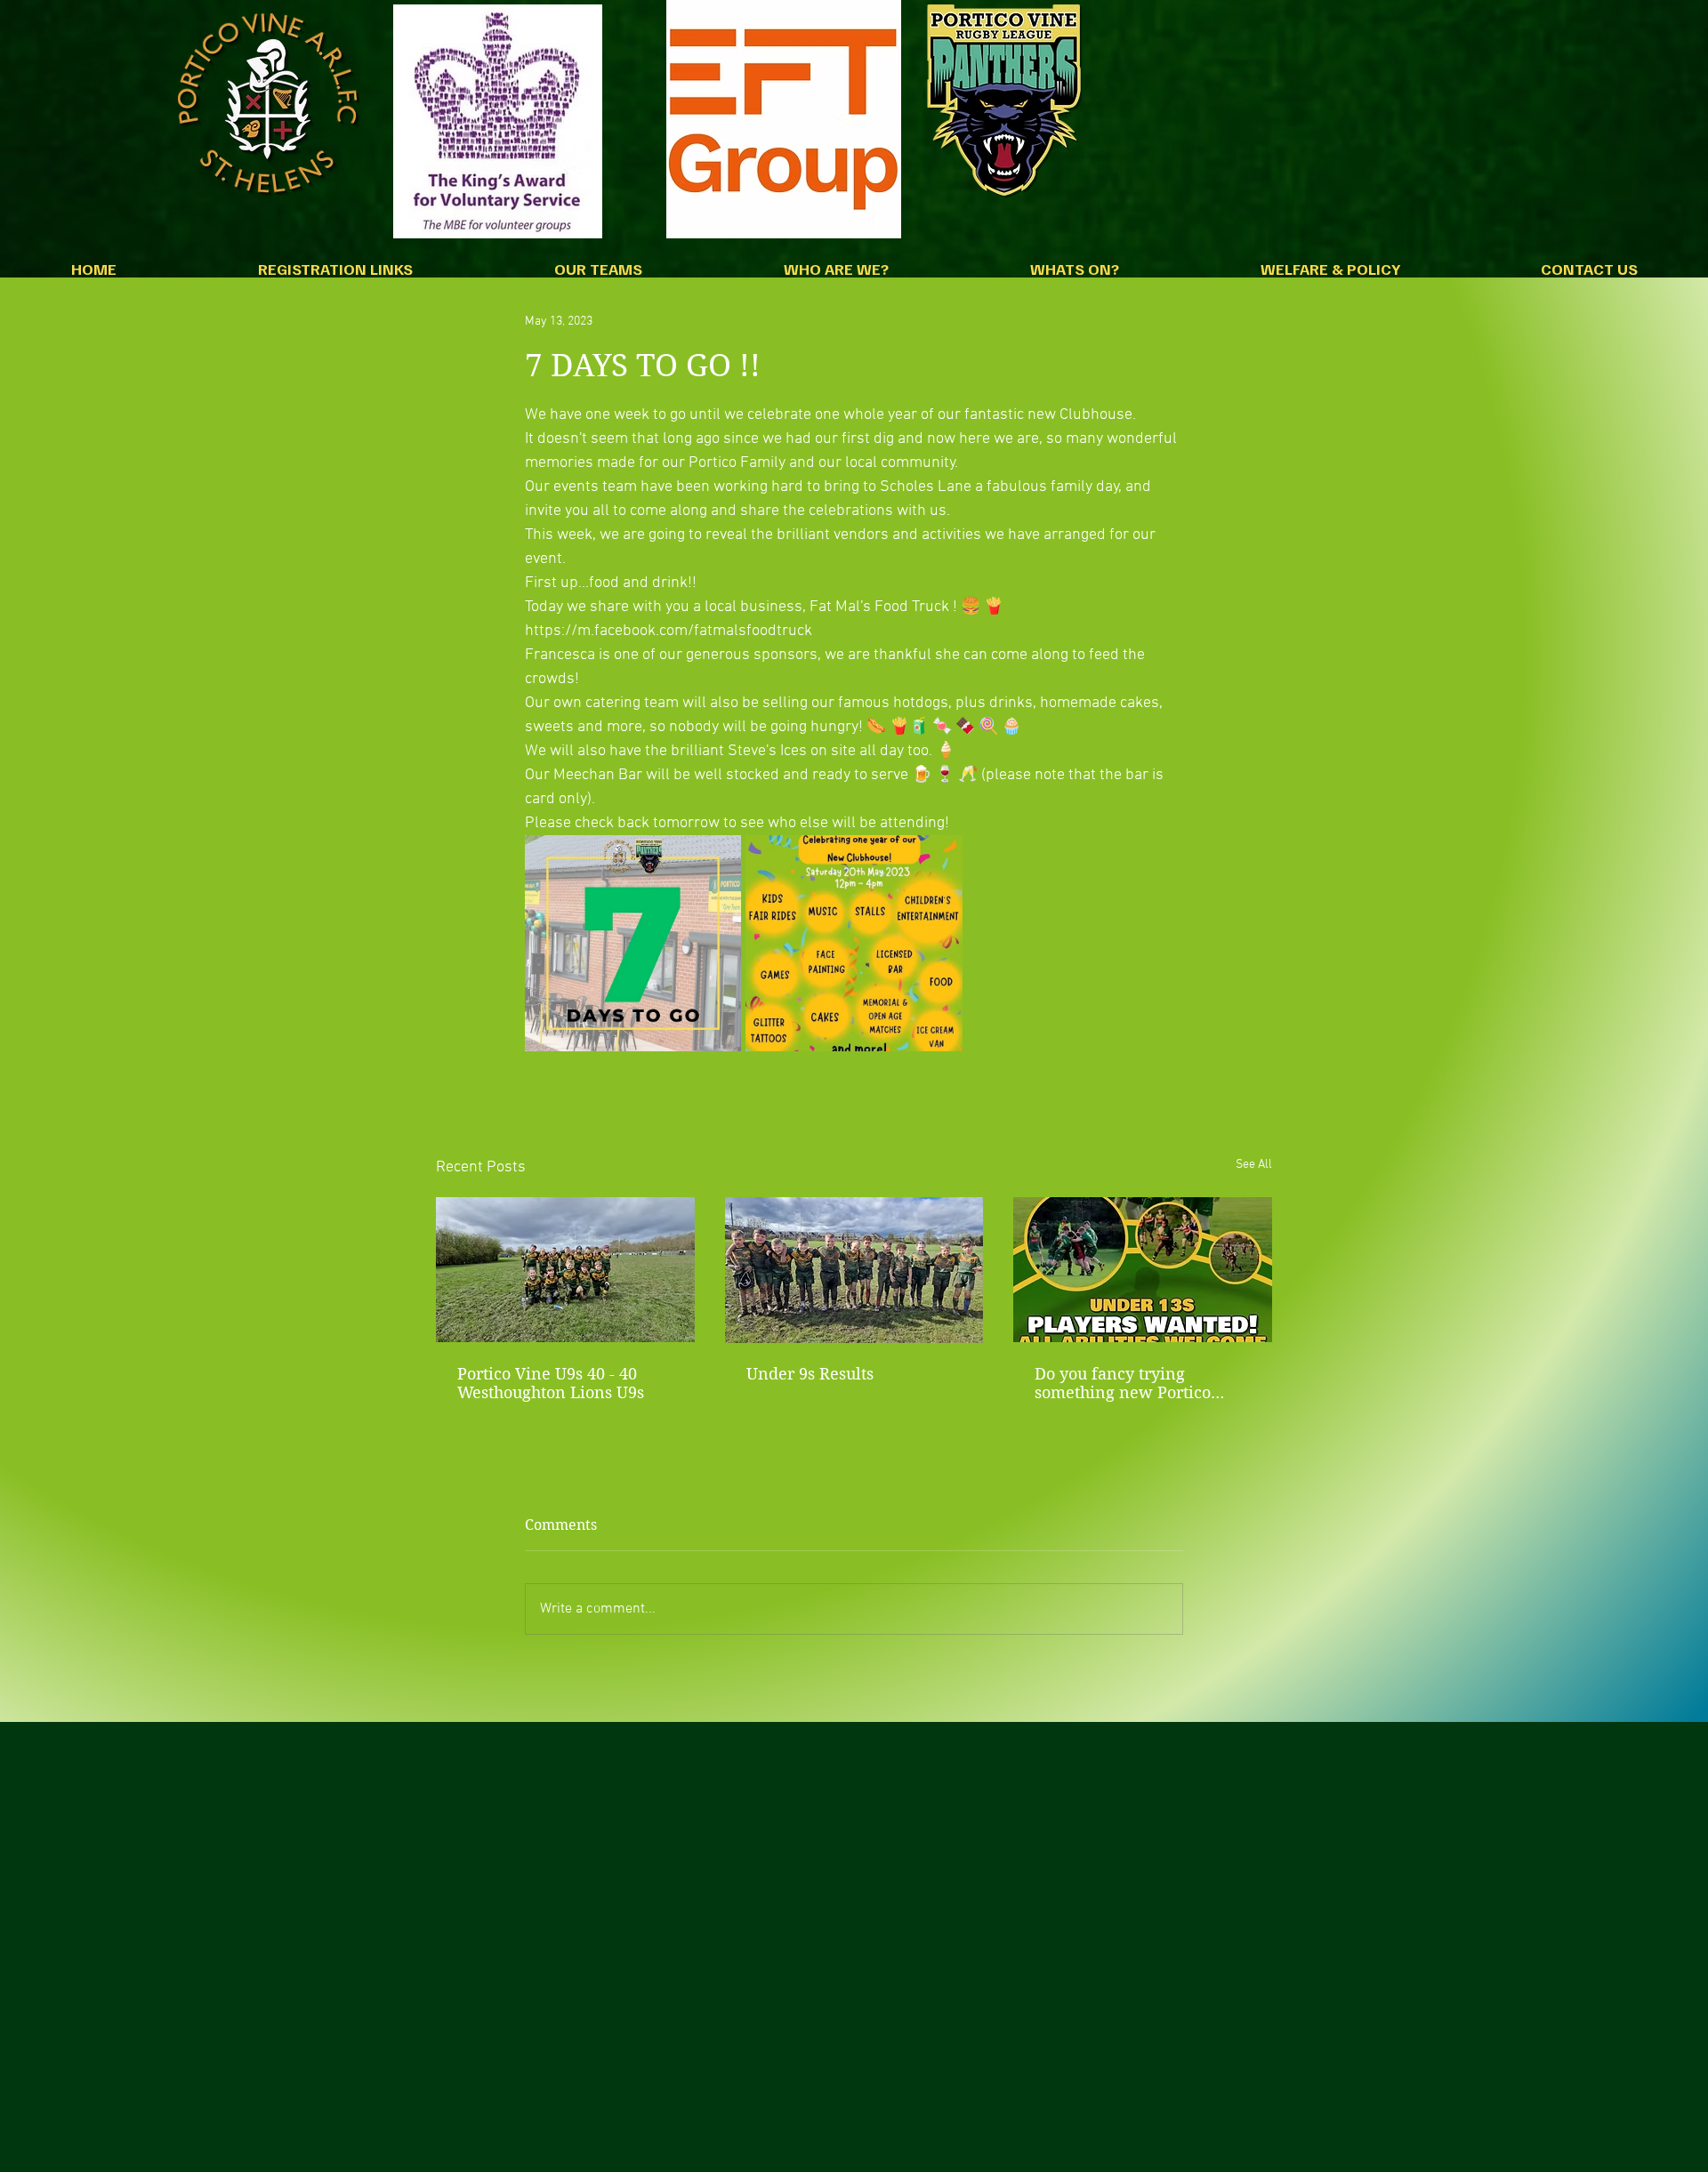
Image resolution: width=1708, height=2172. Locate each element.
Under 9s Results (810, 1374)
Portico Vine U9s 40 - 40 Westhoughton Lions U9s (551, 1383)
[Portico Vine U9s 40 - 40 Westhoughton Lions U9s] (565, 1270)
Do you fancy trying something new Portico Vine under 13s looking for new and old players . (1137, 1383)
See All (1254, 1165)
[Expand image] (633, 943)
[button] (335, 274)
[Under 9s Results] (854, 1270)
